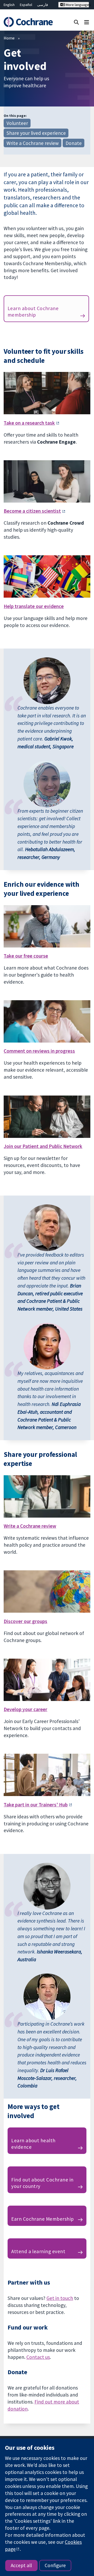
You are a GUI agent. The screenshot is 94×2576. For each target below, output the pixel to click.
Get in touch (60, 2298)
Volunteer (17, 123)
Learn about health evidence (33, 2144)
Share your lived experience (36, 133)
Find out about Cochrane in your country (42, 2183)
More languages (77, 5)
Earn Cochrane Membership (43, 2219)
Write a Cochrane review (33, 143)
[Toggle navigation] (87, 22)
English (9, 5)
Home (9, 38)
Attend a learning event (38, 2251)
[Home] (28, 22)
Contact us (38, 2357)
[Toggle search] (76, 22)
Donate (74, 143)
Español (26, 5)
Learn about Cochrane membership (33, 312)
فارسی (43, 5)
